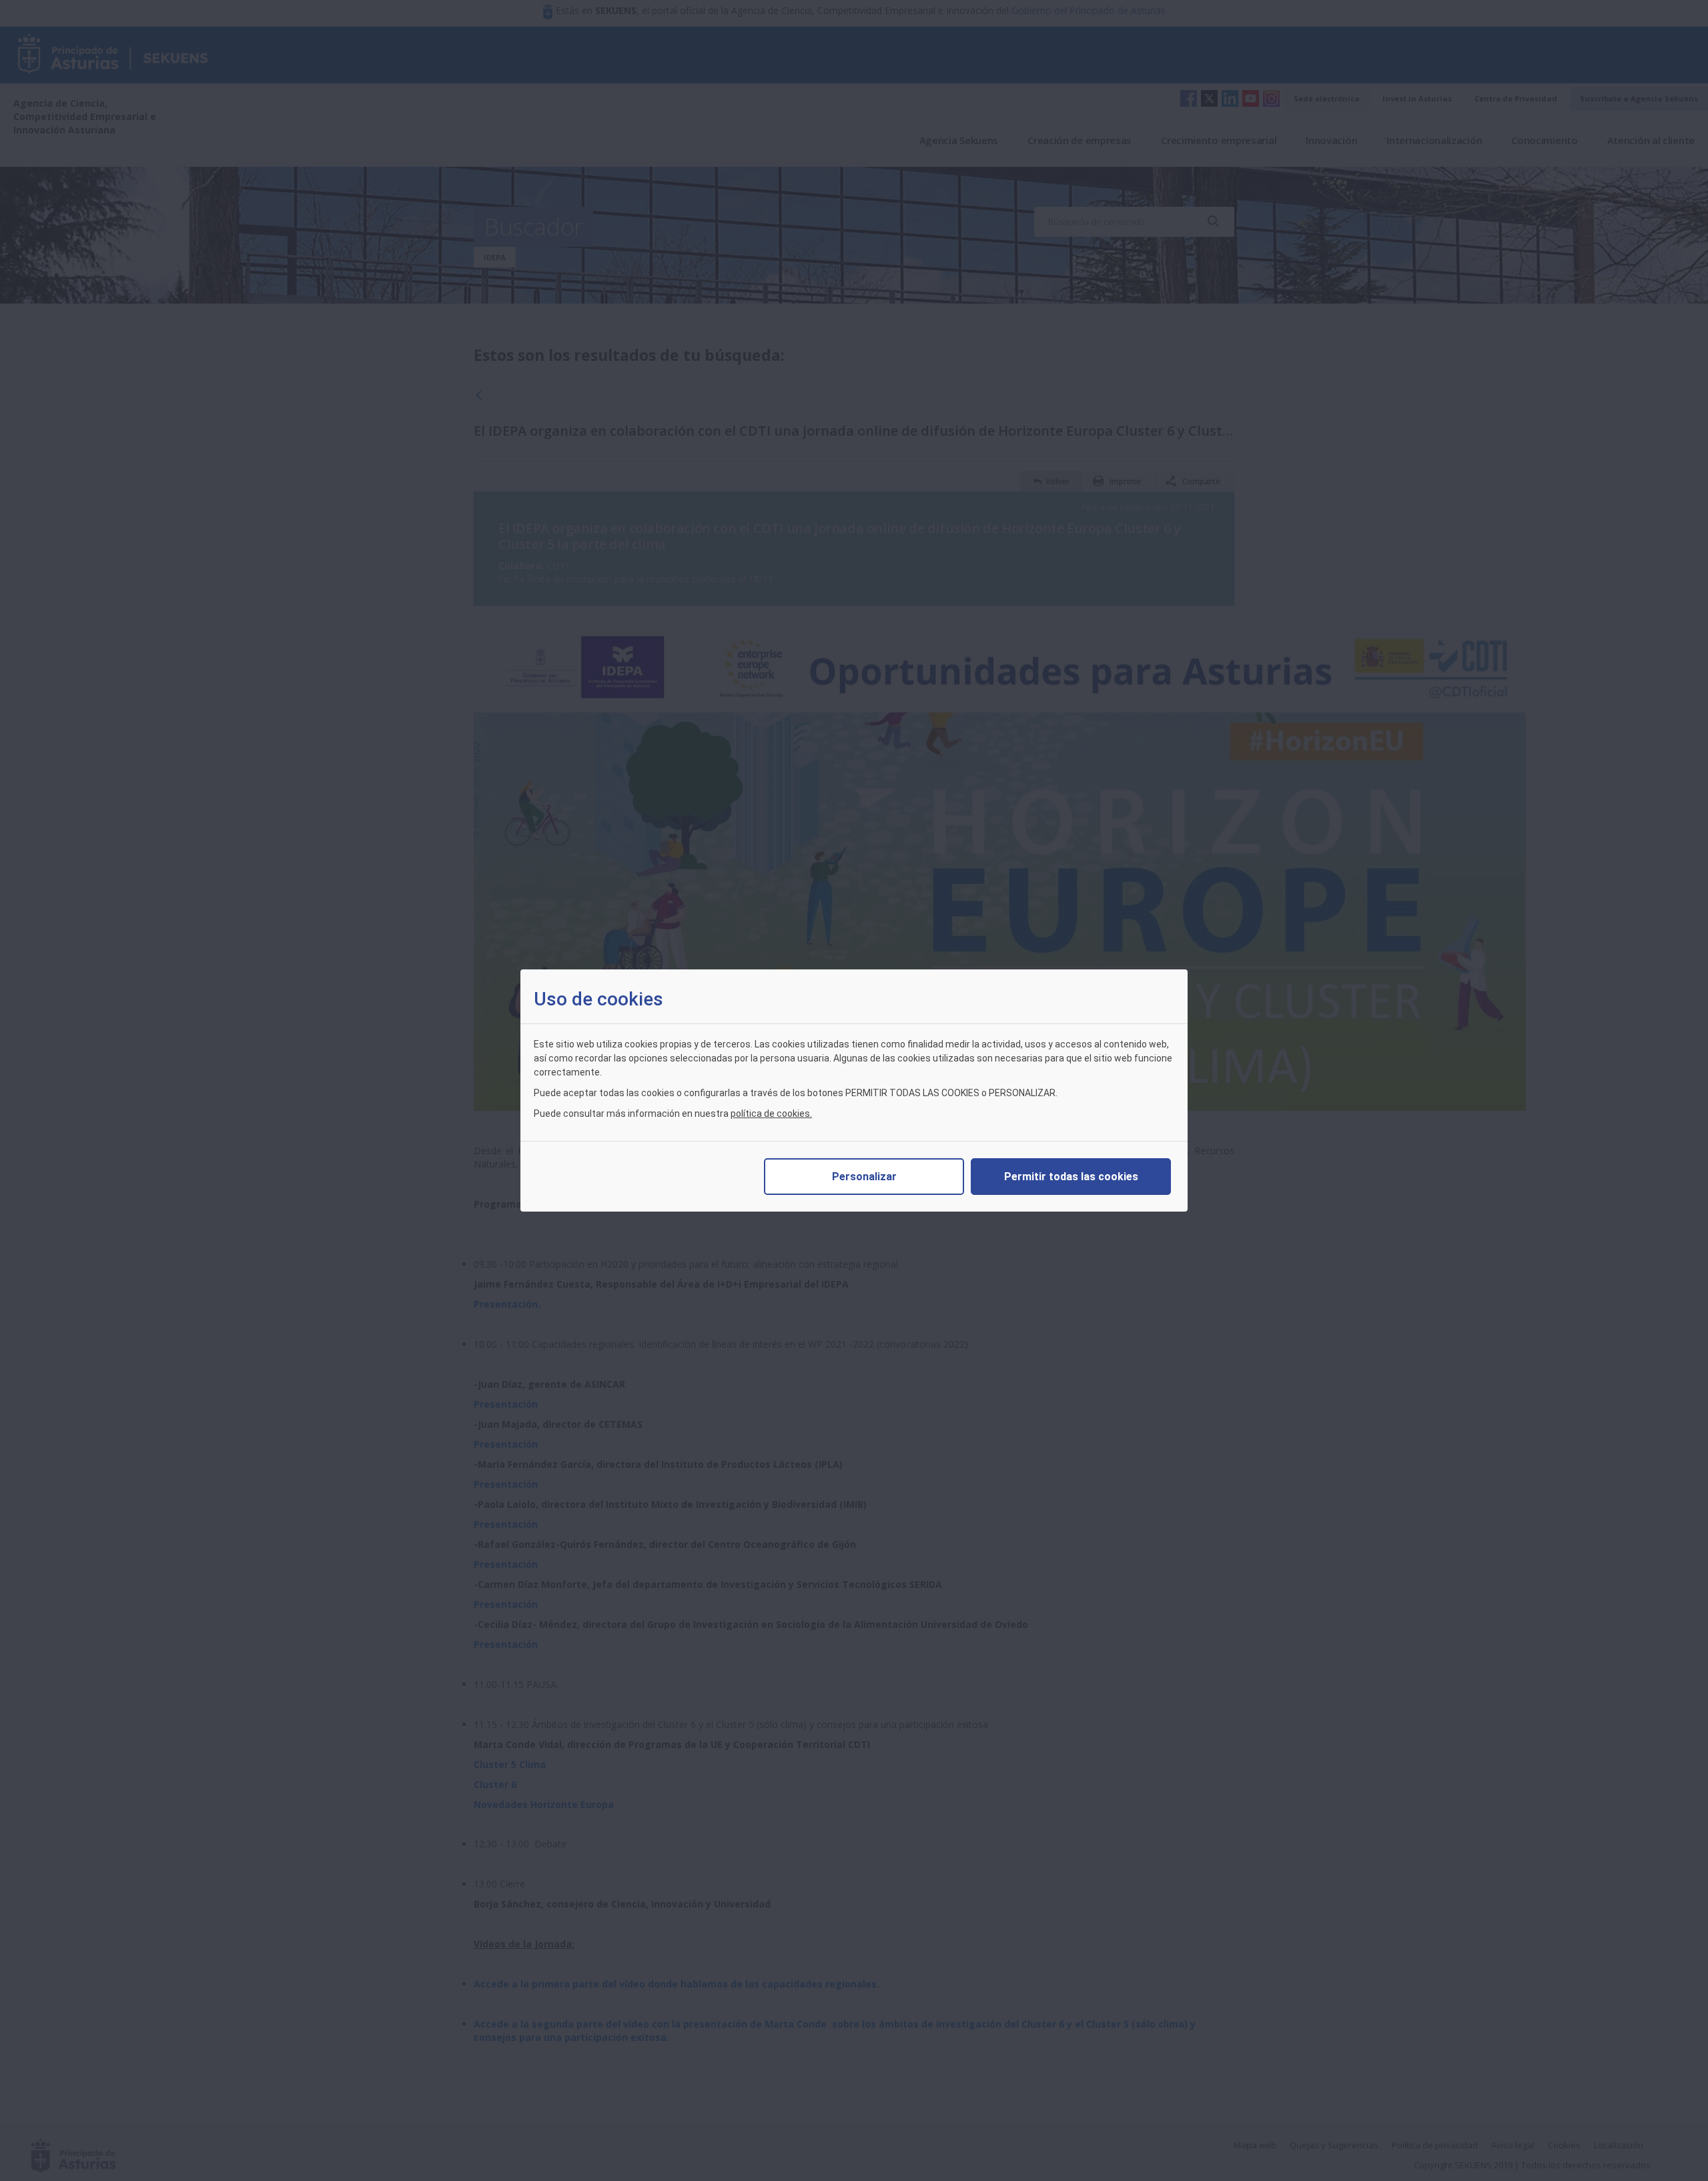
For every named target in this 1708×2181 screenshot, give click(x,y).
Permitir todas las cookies (1071, 1177)
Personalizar (864, 1177)
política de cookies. (771, 1114)
